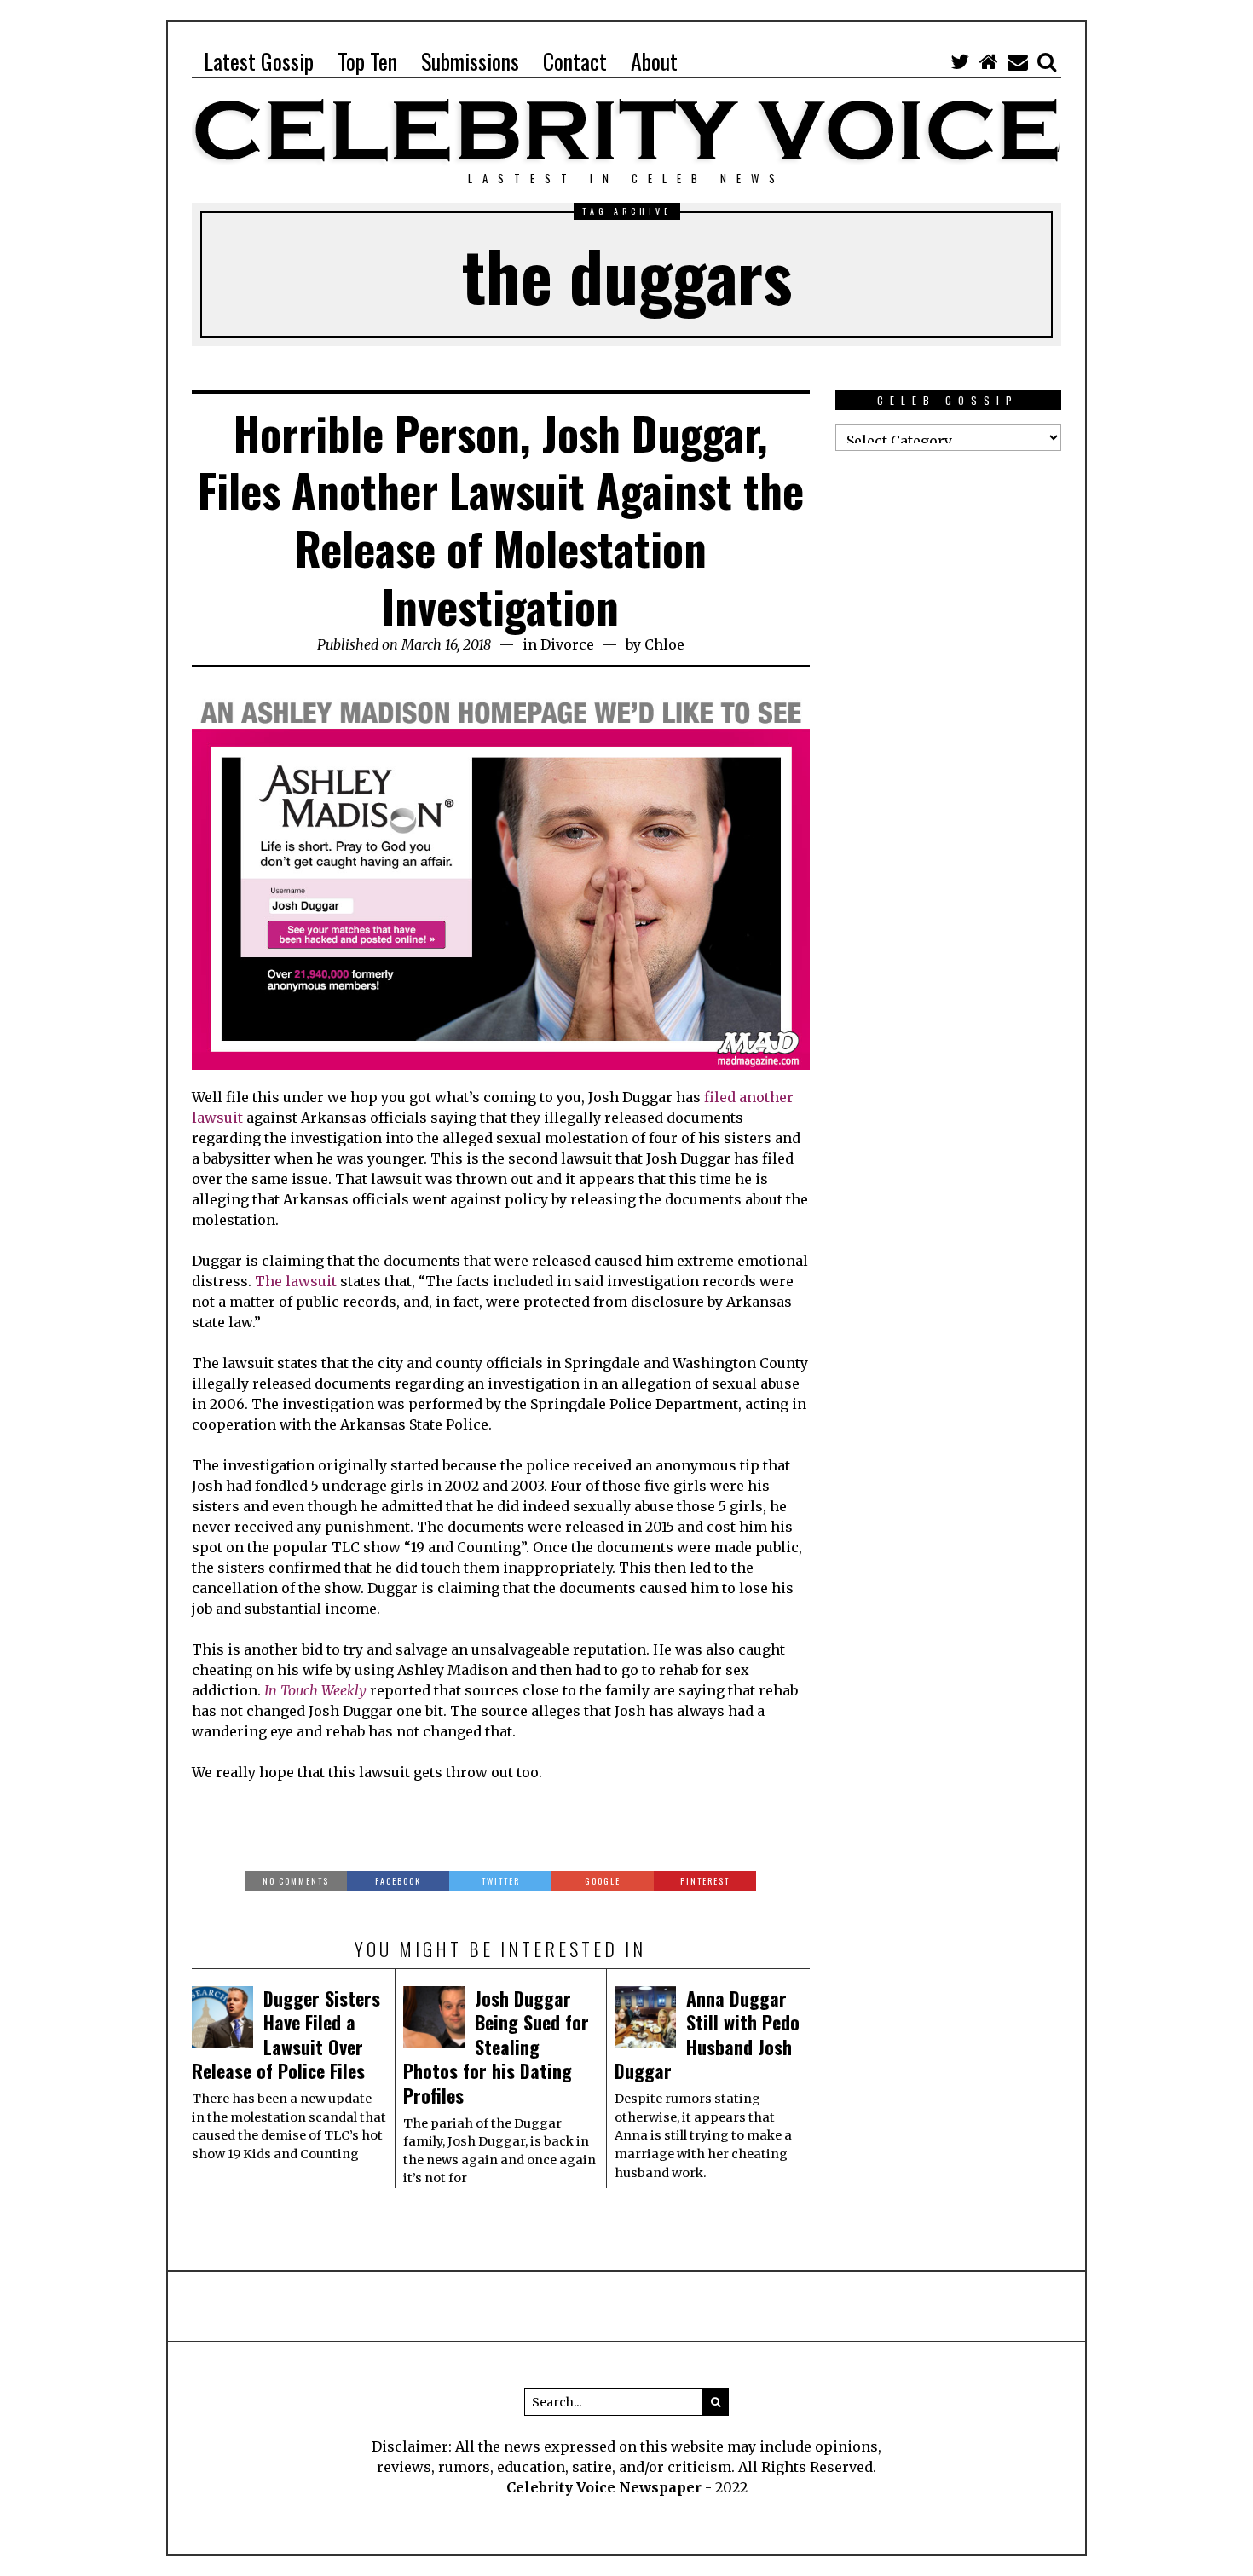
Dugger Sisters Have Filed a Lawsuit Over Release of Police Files (286, 2035)
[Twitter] (960, 61)
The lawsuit (296, 1281)
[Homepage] (989, 61)
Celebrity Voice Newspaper (604, 2487)
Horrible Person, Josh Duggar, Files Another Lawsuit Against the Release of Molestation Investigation (501, 519)
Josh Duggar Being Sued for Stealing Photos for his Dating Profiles (496, 2047)
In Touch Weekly (315, 1690)
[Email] (1018, 61)
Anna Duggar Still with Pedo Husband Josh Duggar (707, 2035)
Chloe (664, 644)
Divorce (567, 644)
